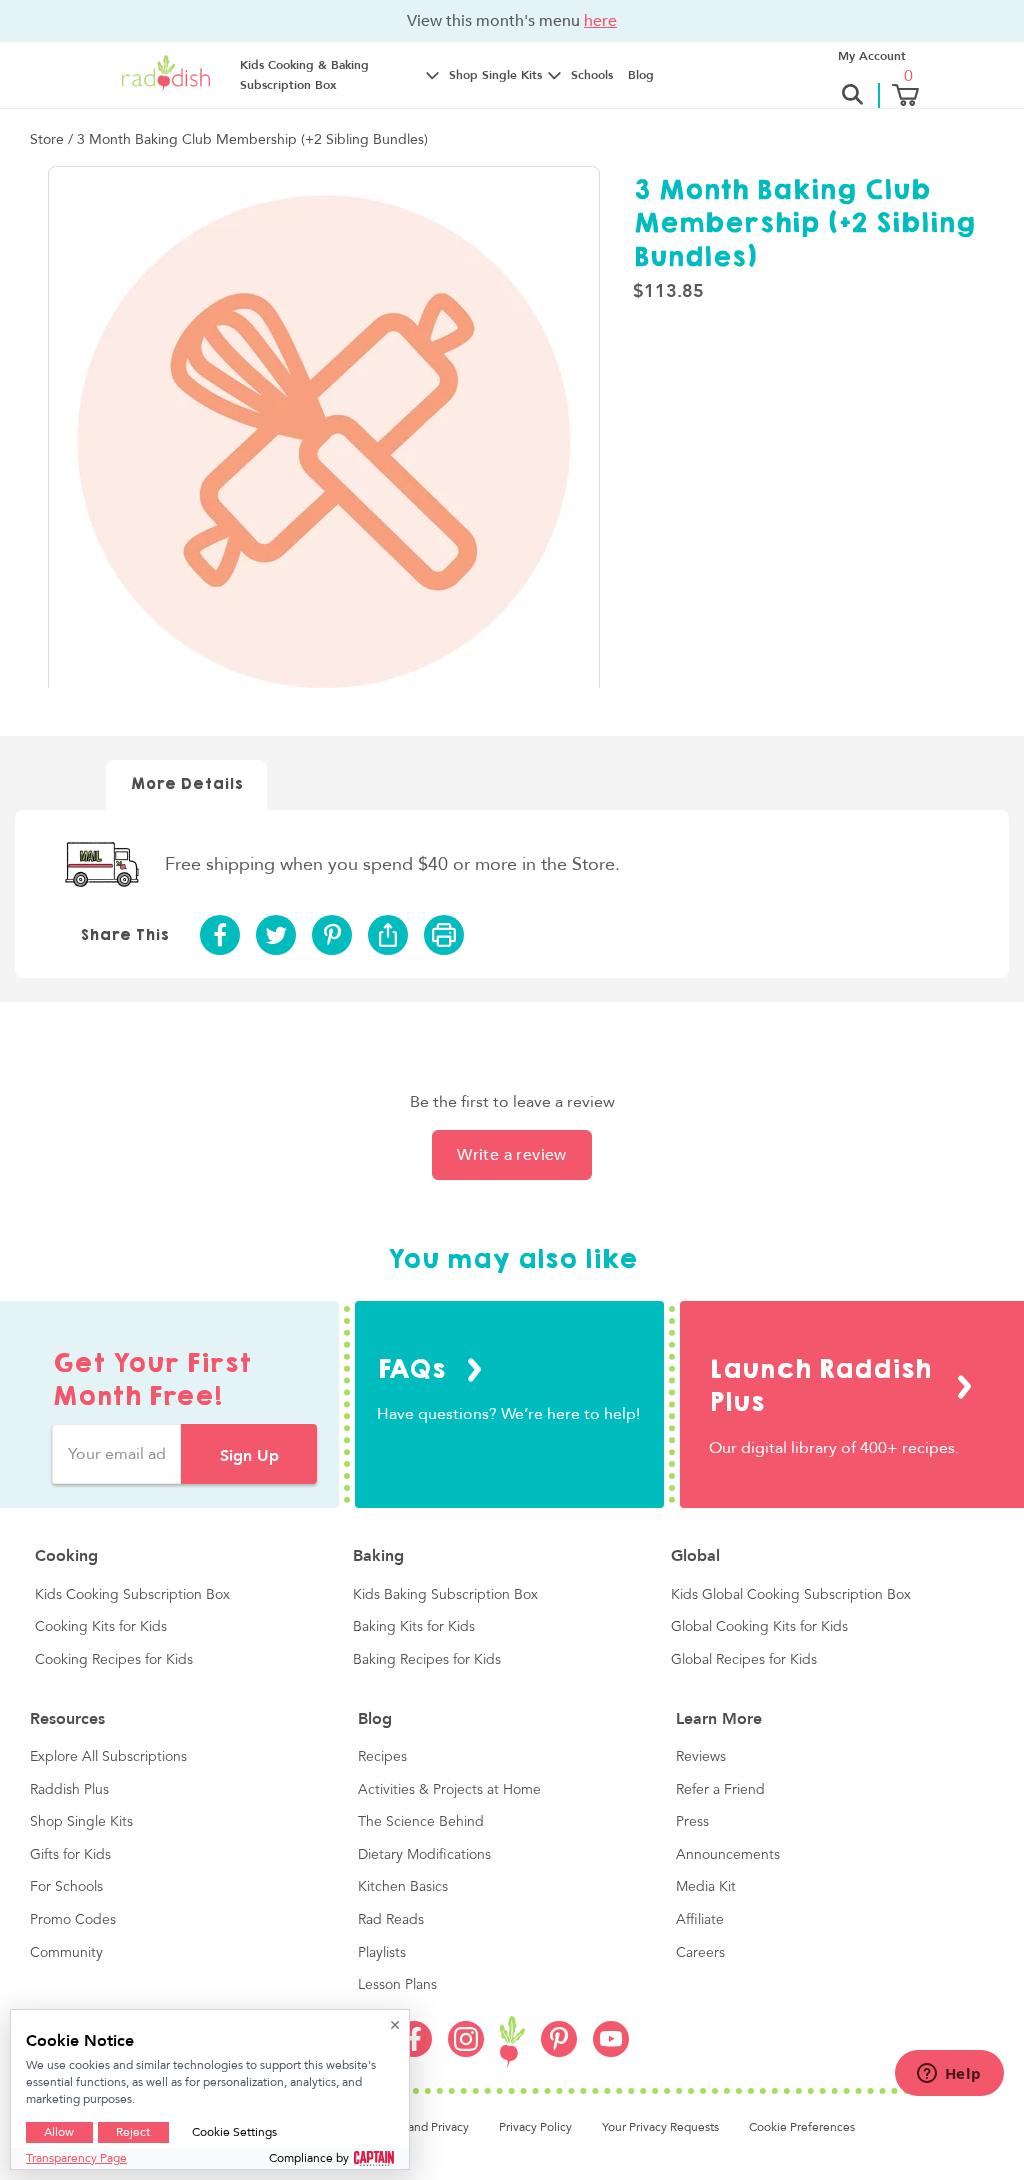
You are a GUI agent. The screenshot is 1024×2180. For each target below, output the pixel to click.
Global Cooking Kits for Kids (759, 1627)
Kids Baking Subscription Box (445, 1595)
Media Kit (706, 1887)
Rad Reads (391, 1920)
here (600, 20)
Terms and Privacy (421, 2127)
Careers (700, 1953)
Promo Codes (73, 1920)
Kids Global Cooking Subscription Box (791, 1595)
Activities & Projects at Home (449, 1790)
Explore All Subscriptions (108, 1757)
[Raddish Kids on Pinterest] (559, 2052)
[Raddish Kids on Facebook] (414, 2052)
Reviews (701, 1757)
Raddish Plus (69, 1790)
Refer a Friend (720, 1790)
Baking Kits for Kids (414, 1627)
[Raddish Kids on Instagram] (466, 2052)
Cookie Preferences (802, 2127)
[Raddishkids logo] (512, 2042)
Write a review (512, 1154)
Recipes (382, 1757)
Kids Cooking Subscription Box (132, 1595)
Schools (592, 75)
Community (66, 1953)
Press (692, 1822)
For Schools (66, 1887)
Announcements (728, 1855)
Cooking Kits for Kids (101, 1627)
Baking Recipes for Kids (427, 1660)
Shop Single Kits (81, 1822)
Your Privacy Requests (660, 2127)
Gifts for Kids (70, 1855)
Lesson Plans (397, 1985)
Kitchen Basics (403, 1887)
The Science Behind (421, 1822)
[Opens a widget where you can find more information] (949, 2075)
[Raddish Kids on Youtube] (611, 2052)
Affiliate (700, 1920)
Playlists (382, 1953)
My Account (872, 56)
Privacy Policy (535, 2127)
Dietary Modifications (424, 1855)
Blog (641, 75)
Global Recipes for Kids (744, 1660)
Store (49, 139)
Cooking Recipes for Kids (114, 1660)
